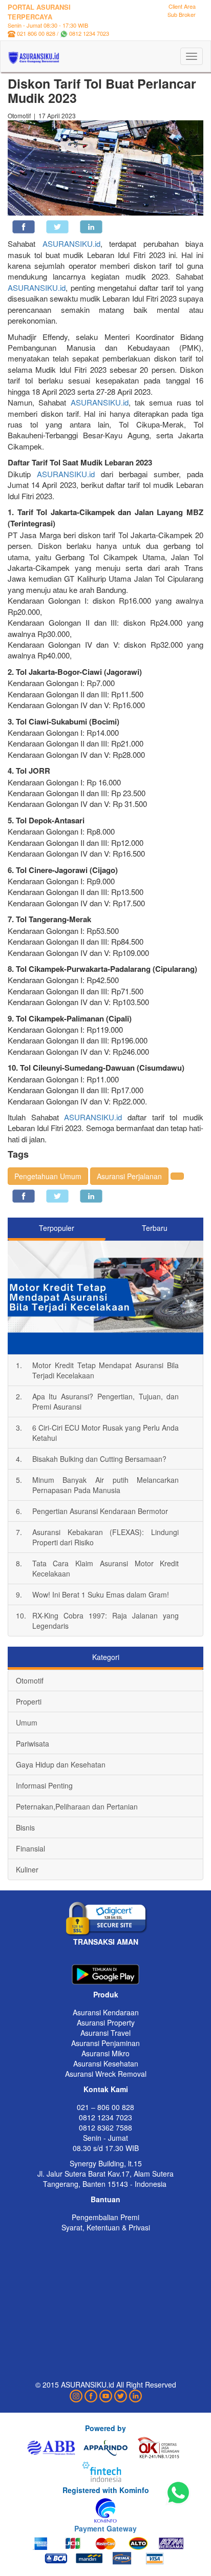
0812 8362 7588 (105, 2127)
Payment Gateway (105, 2528)
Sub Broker (182, 14)
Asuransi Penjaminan (105, 2043)
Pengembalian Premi (105, 2217)
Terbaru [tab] (155, 1228)
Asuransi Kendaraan (106, 2012)
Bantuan (105, 2199)
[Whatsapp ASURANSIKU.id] (178, 2493)
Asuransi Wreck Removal (106, 2074)
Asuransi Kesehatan (106, 2063)
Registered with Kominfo (106, 2490)
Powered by (105, 2428)
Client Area (182, 6)
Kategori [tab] (106, 1657)
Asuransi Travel (105, 2033)
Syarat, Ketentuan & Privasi (106, 2227)
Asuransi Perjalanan (129, 1176)
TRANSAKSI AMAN (106, 1942)
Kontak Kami (106, 2089)
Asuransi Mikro (105, 2053)
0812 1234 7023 (89, 33)
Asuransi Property (106, 2023)
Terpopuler (57, 1228)
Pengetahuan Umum (48, 1176)
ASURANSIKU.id (71, 243)
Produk (106, 1994)
